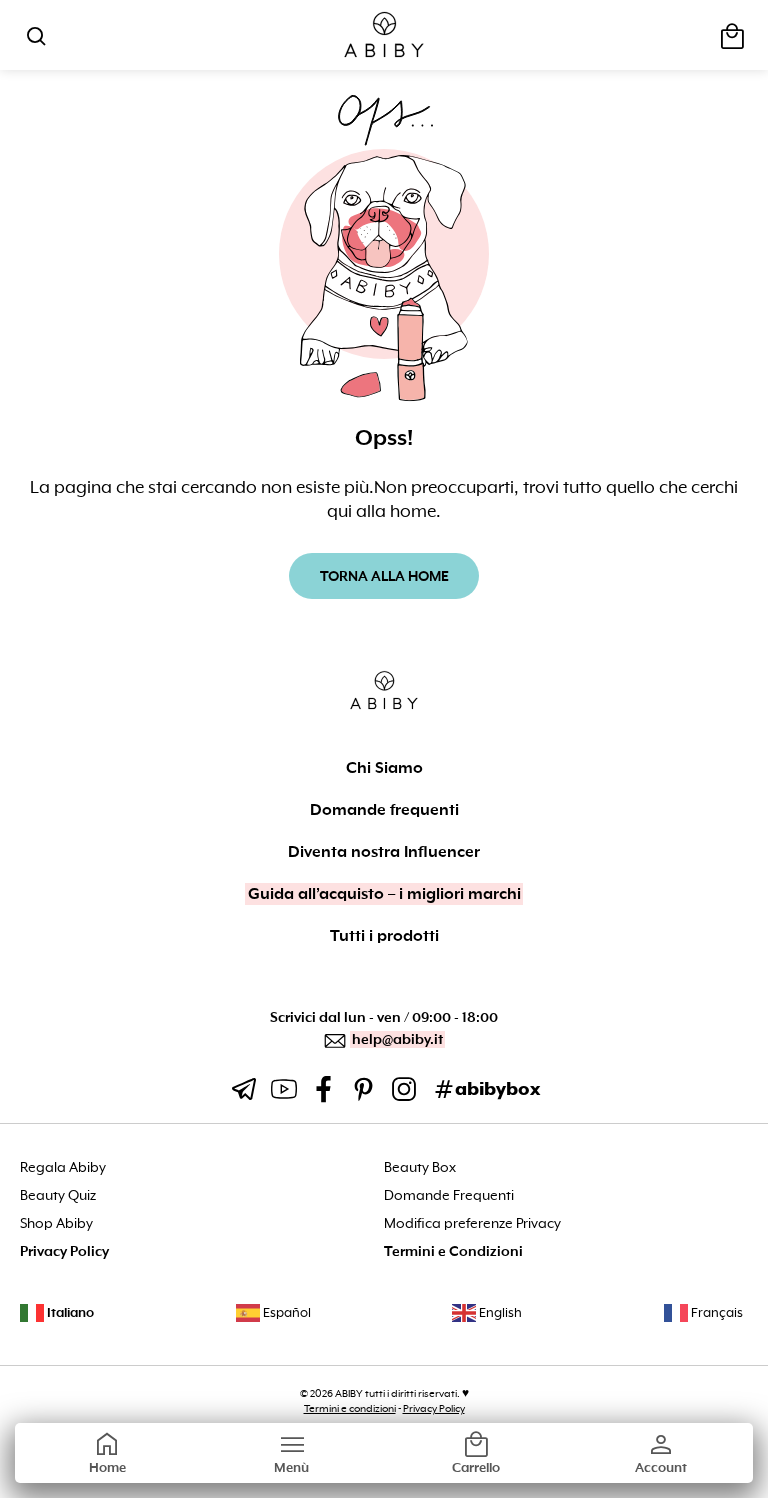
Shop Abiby (56, 1223)
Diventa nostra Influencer (384, 852)
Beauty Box (420, 1167)
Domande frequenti (384, 810)
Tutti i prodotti (384, 936)
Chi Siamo (384, 768)
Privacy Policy (64, 1251)
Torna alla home (384, 576)
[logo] (384, 35)
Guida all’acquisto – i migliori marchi (384, 894)
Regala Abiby (63, 1167)
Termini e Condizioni (453, 1251)
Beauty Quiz (58, 1195)
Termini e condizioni (350, 1408)
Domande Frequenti (449, 1195)
